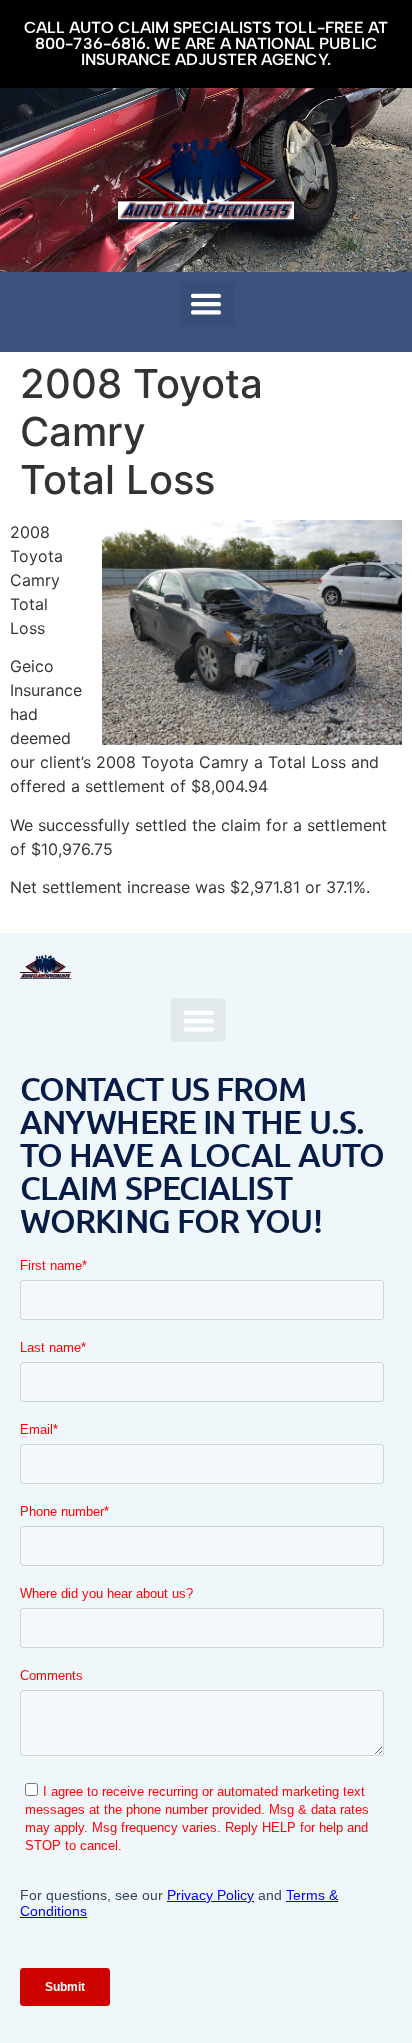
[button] (206, 304)
